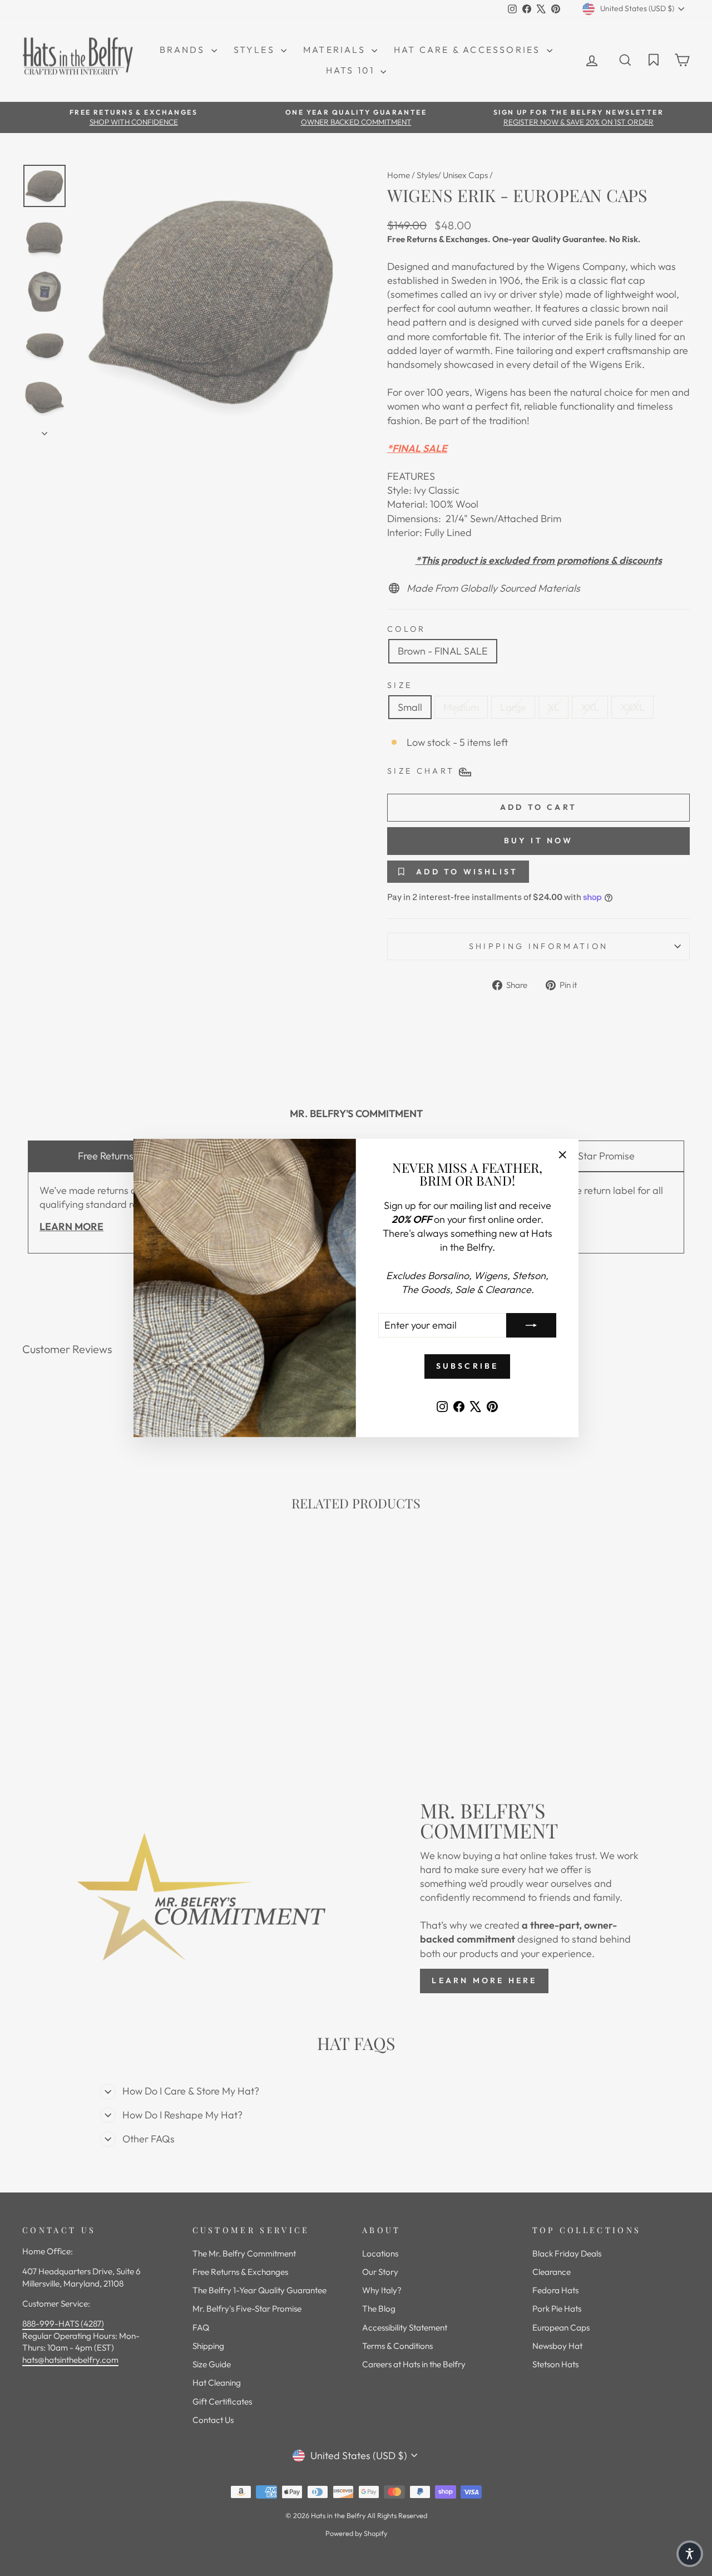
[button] (690, 2554)
